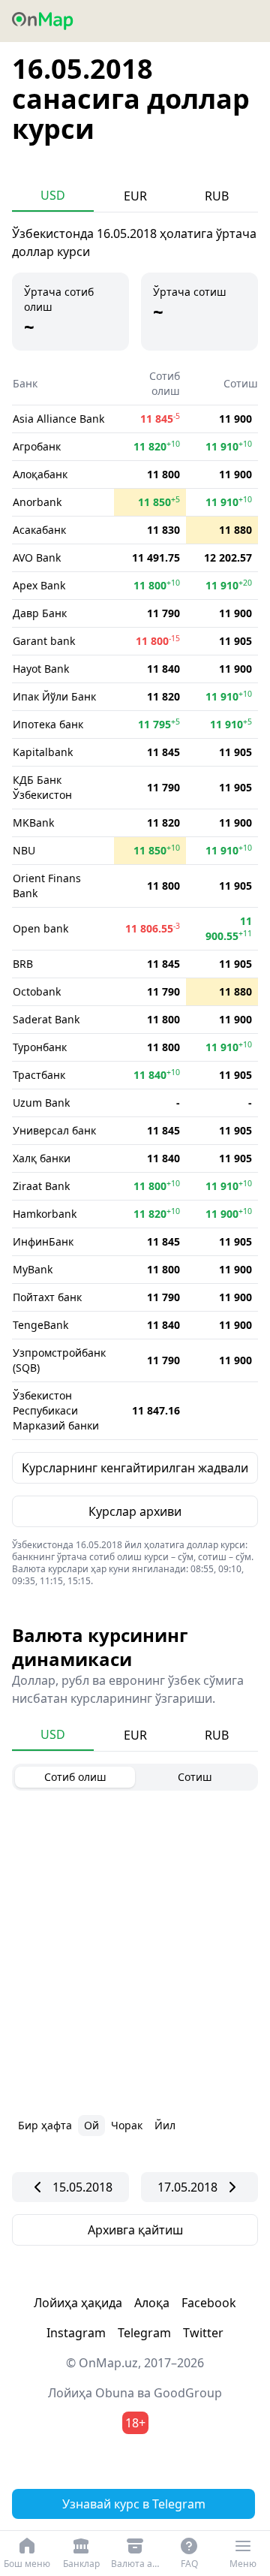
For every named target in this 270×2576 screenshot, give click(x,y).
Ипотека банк (48, 724)
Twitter (203, 2333)
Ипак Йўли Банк (54, 696)
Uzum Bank (41, 1103)
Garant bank (44, 641)
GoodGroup (188, 2393)
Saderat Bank (46, 1019)
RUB (217, 196)
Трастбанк (39, 1075)
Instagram (76, 2333)
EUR (135, 196)
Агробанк (37, 446)
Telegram (144, 2333)
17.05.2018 (187, 2187)
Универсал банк (54, 1130)
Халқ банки (42, 1158)
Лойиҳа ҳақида (78, 2303)
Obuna (115, 2393)
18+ (135, 2423)
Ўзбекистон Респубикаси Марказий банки (56, 1410)
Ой (91, 2125)
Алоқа (152, 2303)
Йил (165, 2125)
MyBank (33, 1269)
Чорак (127, 2125)
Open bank (40, 928)
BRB (23, 964)
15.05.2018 (82, 2187)
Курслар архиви (135, 1511)
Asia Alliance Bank (58, 419)
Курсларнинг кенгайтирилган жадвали (135, 1468)
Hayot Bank (41, 669)
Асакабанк (39, 530)
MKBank (33, 823)
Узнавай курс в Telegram (134, 2504)
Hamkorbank (45, 1214)
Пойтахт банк (47, 1297)
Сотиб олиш (75, 1777)
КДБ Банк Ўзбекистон (42, 787)
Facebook (209, 2303)
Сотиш (195, 1777)
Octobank (37, 991)
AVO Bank (37, 557)
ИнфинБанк (43, 1241)
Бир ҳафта (45, 2125)
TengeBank (40, 1325)
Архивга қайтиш (135, 2230)
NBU (24, 850)
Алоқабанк (40, 474)
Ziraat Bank (41, 1186)
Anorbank (37, 502)
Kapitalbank (43, 752)
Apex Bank (39, 585)
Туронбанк (40, 1047)
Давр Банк (40, 613)
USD (53, 195)
